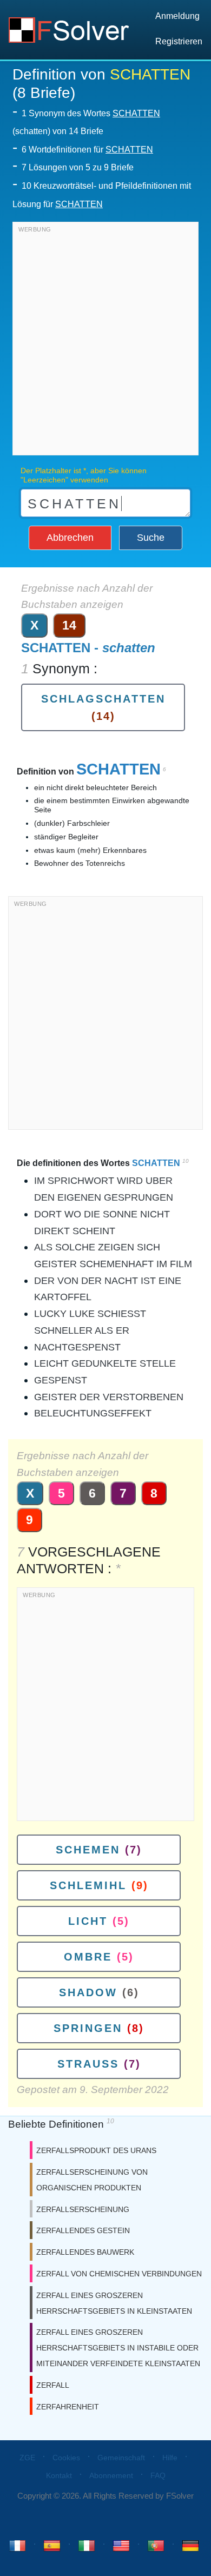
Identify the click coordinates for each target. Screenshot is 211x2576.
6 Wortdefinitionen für (87, 150)
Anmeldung (177, 16)
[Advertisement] (105, 341)
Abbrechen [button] (70, 538)
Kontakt (59, 2475)
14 (69, 625)
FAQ (158, 2475)
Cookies (66, 2458)
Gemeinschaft (121, 2458)
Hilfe (170, 2458)
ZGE (27, 2458)
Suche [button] (151, 538)
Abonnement (111, 2475)
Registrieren (179, 41)
